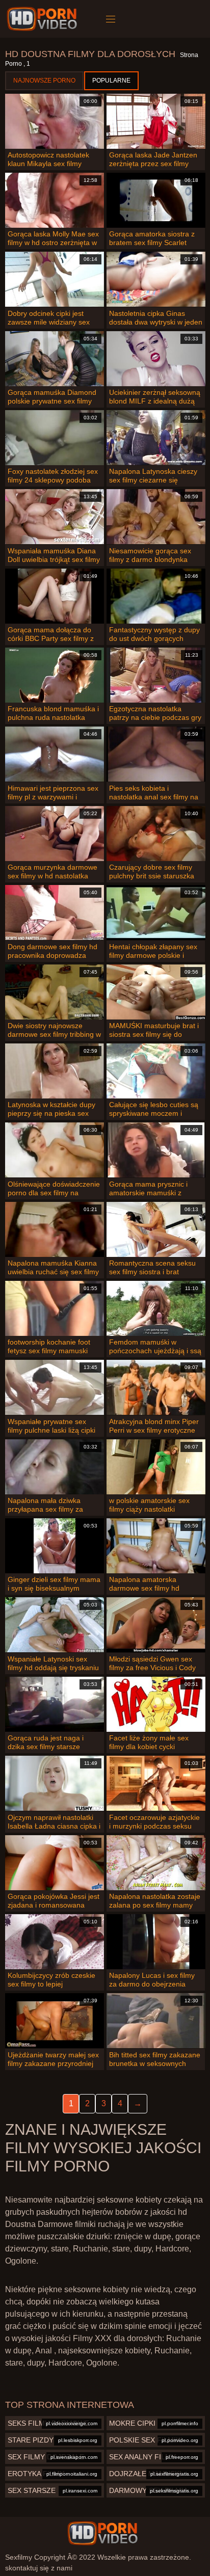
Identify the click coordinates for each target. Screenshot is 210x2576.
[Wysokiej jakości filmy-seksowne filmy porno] (44, 19)
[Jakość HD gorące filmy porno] (102, 2533)
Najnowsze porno (44, 81)
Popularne (111, 81)
